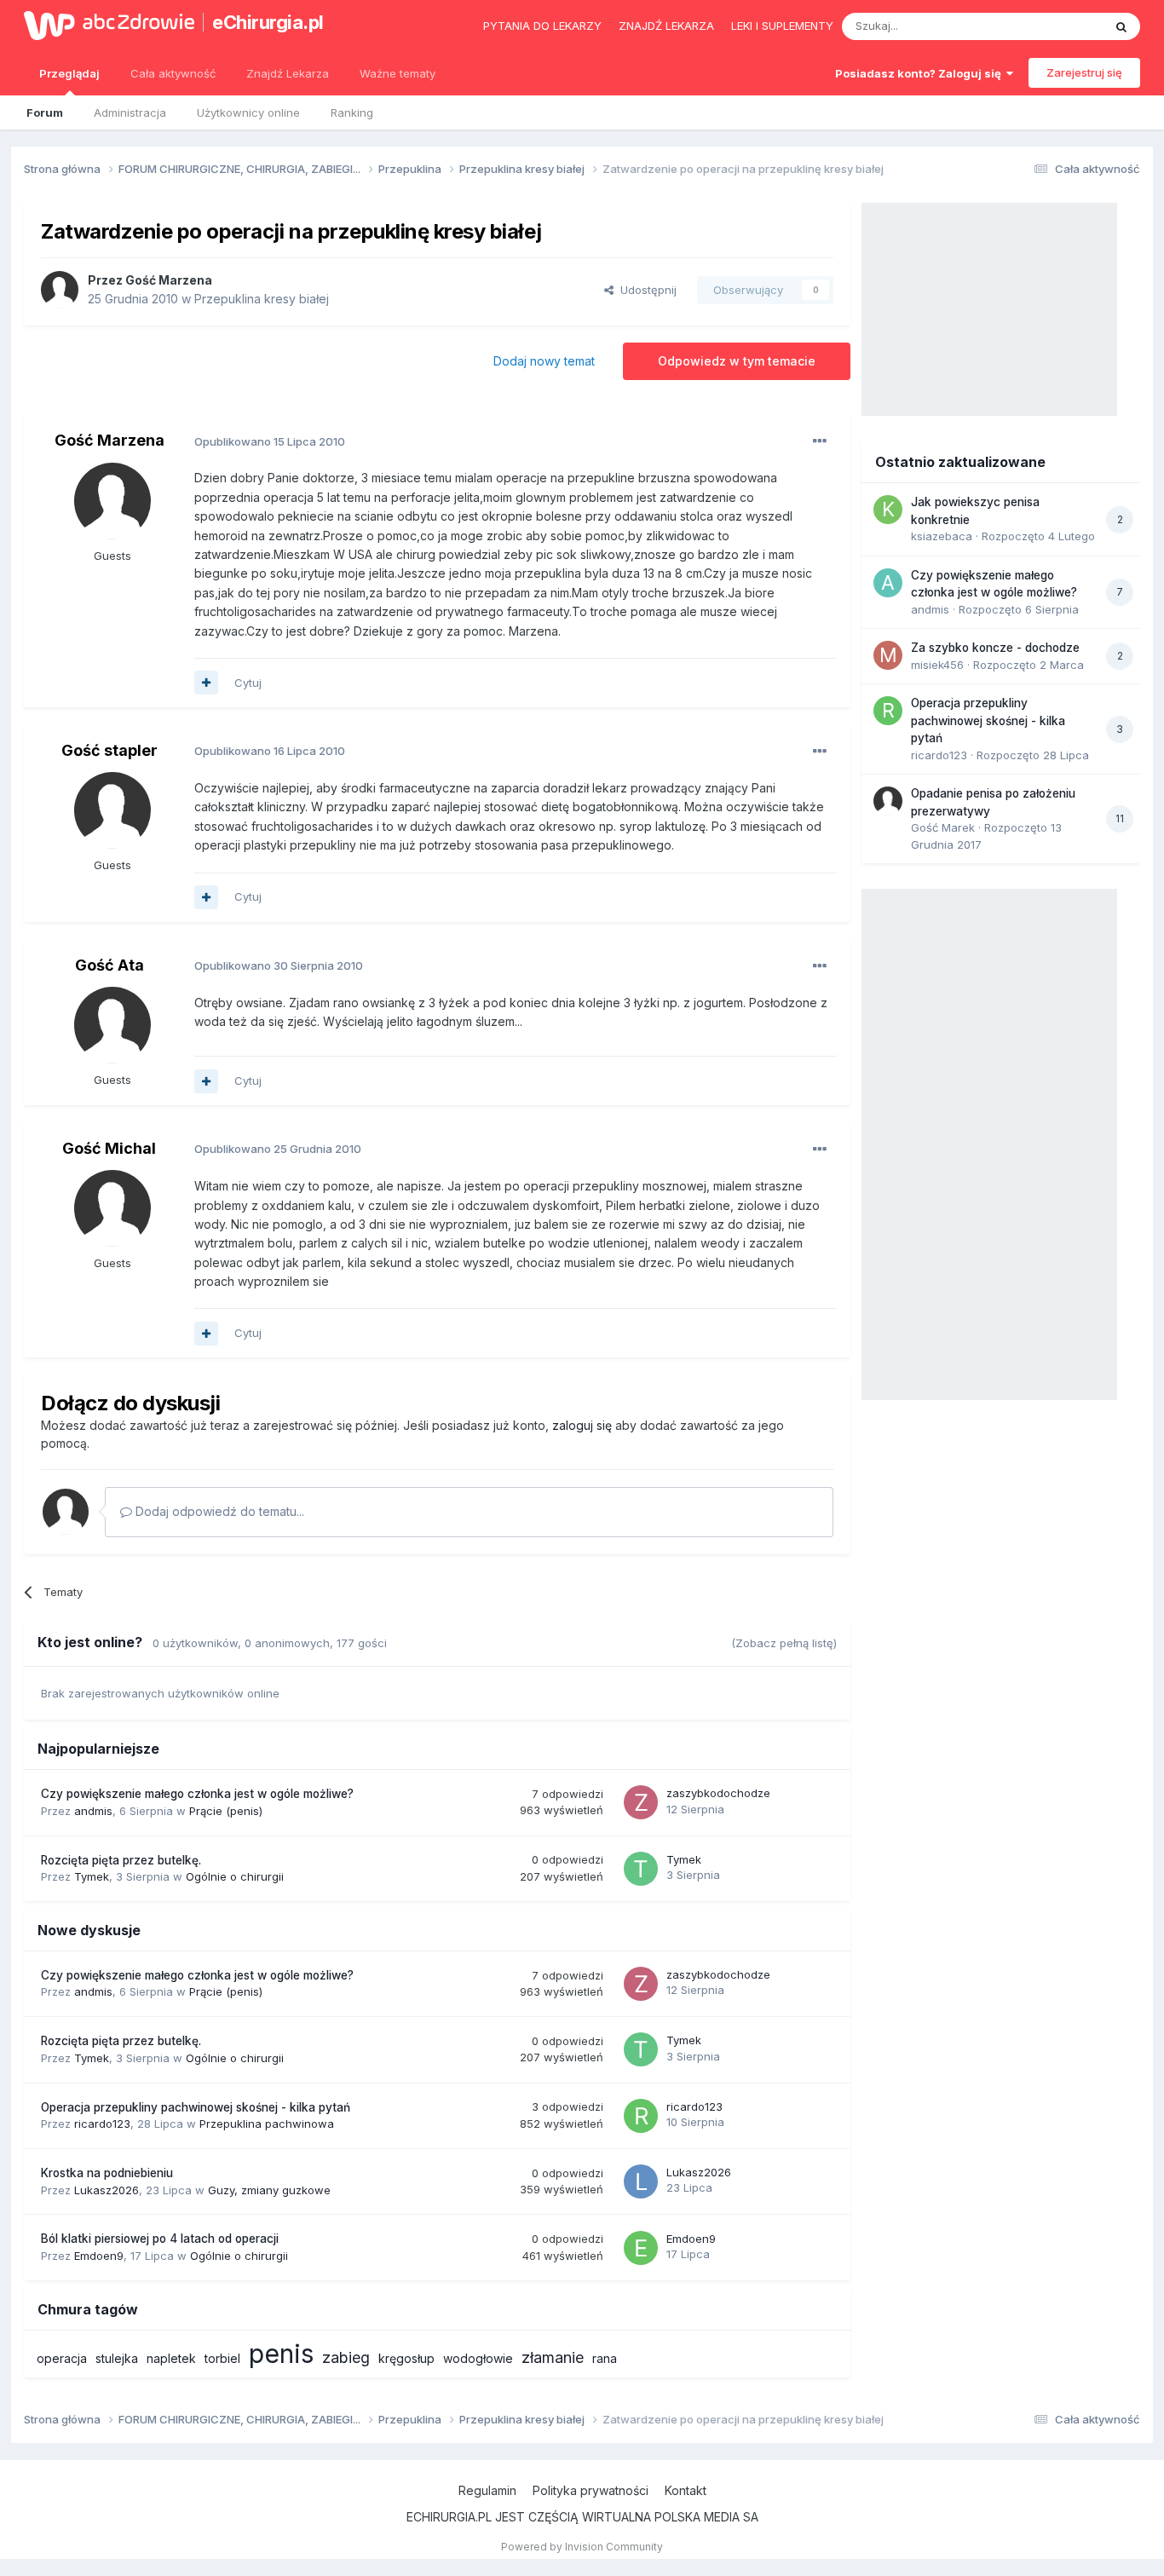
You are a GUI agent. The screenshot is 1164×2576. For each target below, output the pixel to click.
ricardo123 (102, 2124)
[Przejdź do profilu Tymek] (641, 1869)
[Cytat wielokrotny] (206, 683)
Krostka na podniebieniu (107, 2173)
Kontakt (686, 2490)
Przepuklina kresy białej (262, 299)
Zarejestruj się (1084, 72)
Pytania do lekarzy (542, 26)
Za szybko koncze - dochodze (995, 648)
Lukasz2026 (107, 2190)
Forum (45, 112)
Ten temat (1054, 26)
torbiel (222, 2358)
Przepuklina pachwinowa (267, 2124)
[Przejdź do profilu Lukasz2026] (641, 2181)
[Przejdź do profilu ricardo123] (641, 2116)
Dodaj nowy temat (544, 361)
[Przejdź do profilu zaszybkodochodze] (641, 1802)
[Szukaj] (1121, 26)
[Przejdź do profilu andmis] (888, 583)
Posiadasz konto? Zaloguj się (921, 73)
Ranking (352, 112)
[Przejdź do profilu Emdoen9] (641, 2248)
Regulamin (487, 2490)
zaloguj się (582, 1425)
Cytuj (248, 683)
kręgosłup (406, 2358)
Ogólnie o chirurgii (235, 1876)
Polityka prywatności (591, 2490)
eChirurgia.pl (268, 22)
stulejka (117, 2358)
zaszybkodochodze (718, 1793)
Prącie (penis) (226, 1811)
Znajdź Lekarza (288, 73)
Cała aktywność (173, 73)
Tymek (92, 1876)
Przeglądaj (69, 73)
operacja (62, 2358)
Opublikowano (270, 441)
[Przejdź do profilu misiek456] (888, 655)
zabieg (346, 2357)
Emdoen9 (99, 2256)
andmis (93, 1811)
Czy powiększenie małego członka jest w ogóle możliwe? (197, 1794)
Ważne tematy (398, 73)
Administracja (130, 112)
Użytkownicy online (248, 112)
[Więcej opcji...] (820, 441)
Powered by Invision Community (582, 2547)
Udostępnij (645, 290)
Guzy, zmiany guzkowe (269, 2190)
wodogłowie (478, 2358)
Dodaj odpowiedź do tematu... (218, 1511)
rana (605, 2358)
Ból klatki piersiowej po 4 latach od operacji (160, 2239)
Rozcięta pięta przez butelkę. (121, 1860)
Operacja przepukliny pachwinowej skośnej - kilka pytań (196, 2107)
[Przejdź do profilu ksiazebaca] (888, 510)
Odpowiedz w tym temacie (737, 361)
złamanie (553, 2357)
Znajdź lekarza (666, 26)
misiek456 (937, 665)
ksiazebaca (942, 536)
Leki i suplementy (782, 26)
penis (281, 2354)
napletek (171, 2358)
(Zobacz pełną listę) (784, 1643)
